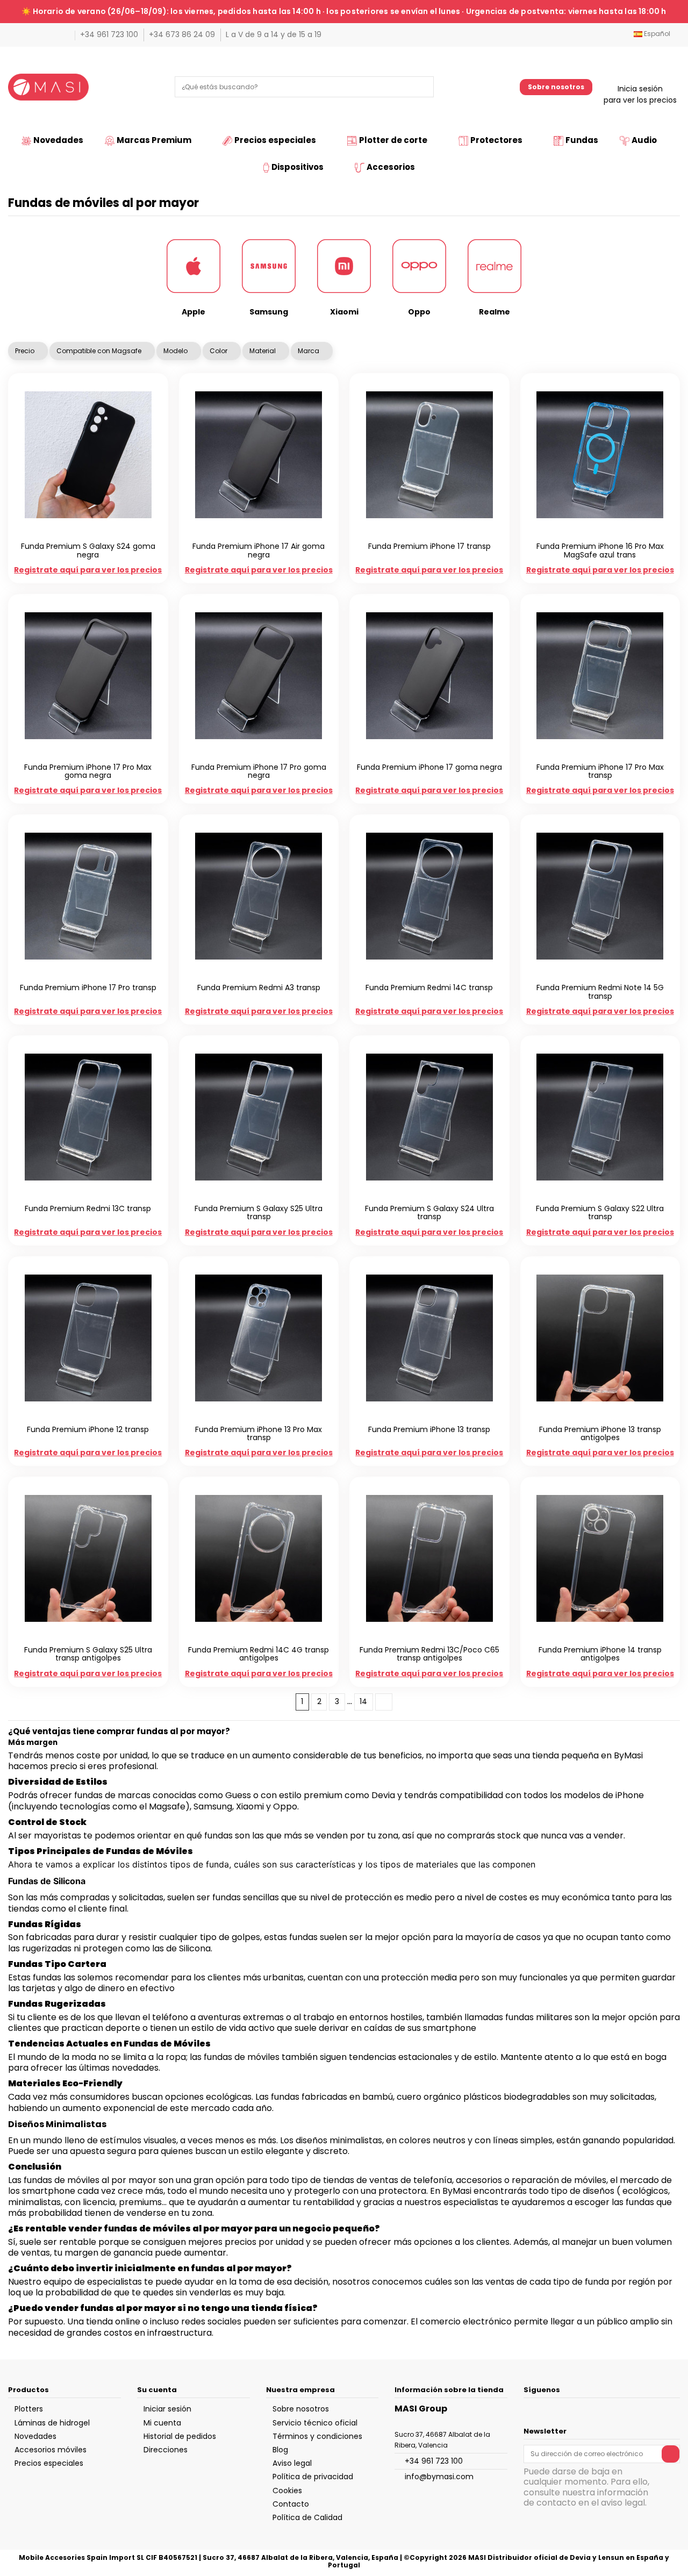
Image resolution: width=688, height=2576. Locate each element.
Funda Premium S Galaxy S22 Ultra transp (600, 1212)
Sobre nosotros (556, 87)
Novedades (35, 2436)
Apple (193, 312)
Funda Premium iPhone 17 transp (429, 546)
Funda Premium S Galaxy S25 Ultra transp (259, 1212)
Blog (280, 2450)
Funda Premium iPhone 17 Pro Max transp (600, 771)
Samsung (269, 312)
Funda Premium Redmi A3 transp (259, 988)
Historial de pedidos (180, 2436)
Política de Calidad (307, 2517)
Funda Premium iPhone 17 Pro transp (88, 988)
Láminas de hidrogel (52, 2423)
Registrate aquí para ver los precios (88, 570)
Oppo (419, 312)
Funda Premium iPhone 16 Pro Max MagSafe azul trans (600, 550)
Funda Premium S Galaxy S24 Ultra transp (429, 1212)
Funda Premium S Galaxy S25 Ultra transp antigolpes (88, 1654)
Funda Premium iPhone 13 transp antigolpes (600, 1433)
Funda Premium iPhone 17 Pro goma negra (259, 771)
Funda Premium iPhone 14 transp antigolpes (600, 1654)
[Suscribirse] (671, 2454)
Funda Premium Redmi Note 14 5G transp (600, 992)
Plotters (29, 2409)
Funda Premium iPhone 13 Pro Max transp (259, 1433)
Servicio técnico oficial (315, 2423)
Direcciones (166, 2450)
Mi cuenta (162, 2423)
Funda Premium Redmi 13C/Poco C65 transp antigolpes (429, 1654)
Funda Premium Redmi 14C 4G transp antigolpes (259, 1654)
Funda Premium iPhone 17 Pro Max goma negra (88, 771)
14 (363, 1701)
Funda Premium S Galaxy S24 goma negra (88, 550)
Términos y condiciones (317, 2436)
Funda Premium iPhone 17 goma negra (429, 767)
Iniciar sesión (167, 2409)
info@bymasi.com (439, 2477)
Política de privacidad (313, 2477)
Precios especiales (49, 2463)
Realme (494, 312)
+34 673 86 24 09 (183, 34)
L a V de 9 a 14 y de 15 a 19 (274, 34)
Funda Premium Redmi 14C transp (429, 988)
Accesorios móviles (51, 2450)
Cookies (287, 2491)
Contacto (291, 2504)
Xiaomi (344, 312)
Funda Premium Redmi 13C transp (88, 1208)
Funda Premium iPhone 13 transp (429, 1429)
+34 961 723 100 (110, 34)
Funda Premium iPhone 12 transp (88, 1429)
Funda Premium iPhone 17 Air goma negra (259, 550)
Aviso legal (292, 2463)
